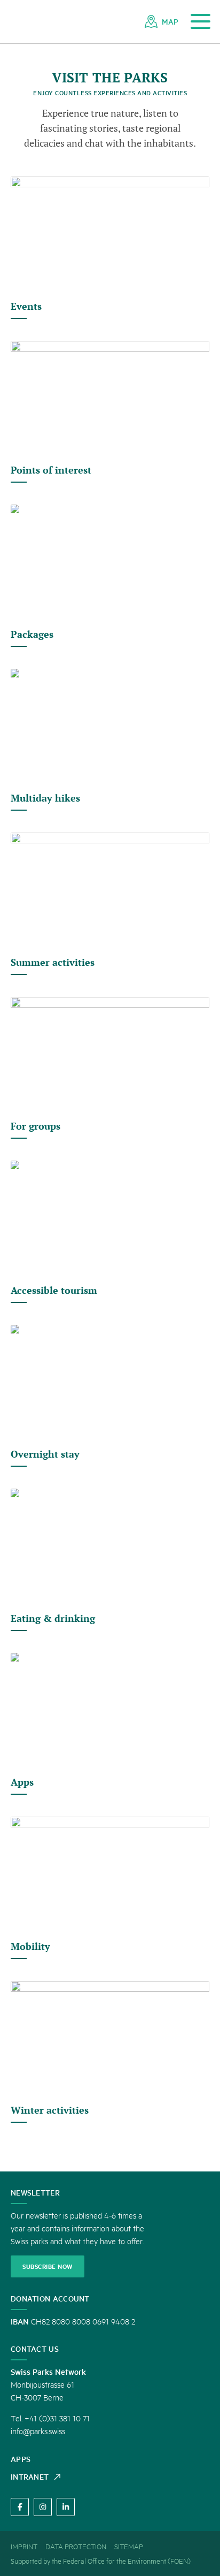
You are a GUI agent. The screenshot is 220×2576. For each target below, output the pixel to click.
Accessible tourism (54, 1290)
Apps (22, 1782)
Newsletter (35, 2192)
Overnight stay (45, 1454)
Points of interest (51, 470)
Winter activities (50, 2110)
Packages (32, 634)
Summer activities (53, 962)
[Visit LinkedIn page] (66, 2507)
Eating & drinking (53, 1618)
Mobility (30, 1946)
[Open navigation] (201, 22)
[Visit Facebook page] (20, 2507)
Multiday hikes (45, 798)
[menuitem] (162, 21)
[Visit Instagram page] (43, 2507)
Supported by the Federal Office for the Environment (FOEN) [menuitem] (101, 2560)
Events (26, 306)
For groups (36, 1126)
